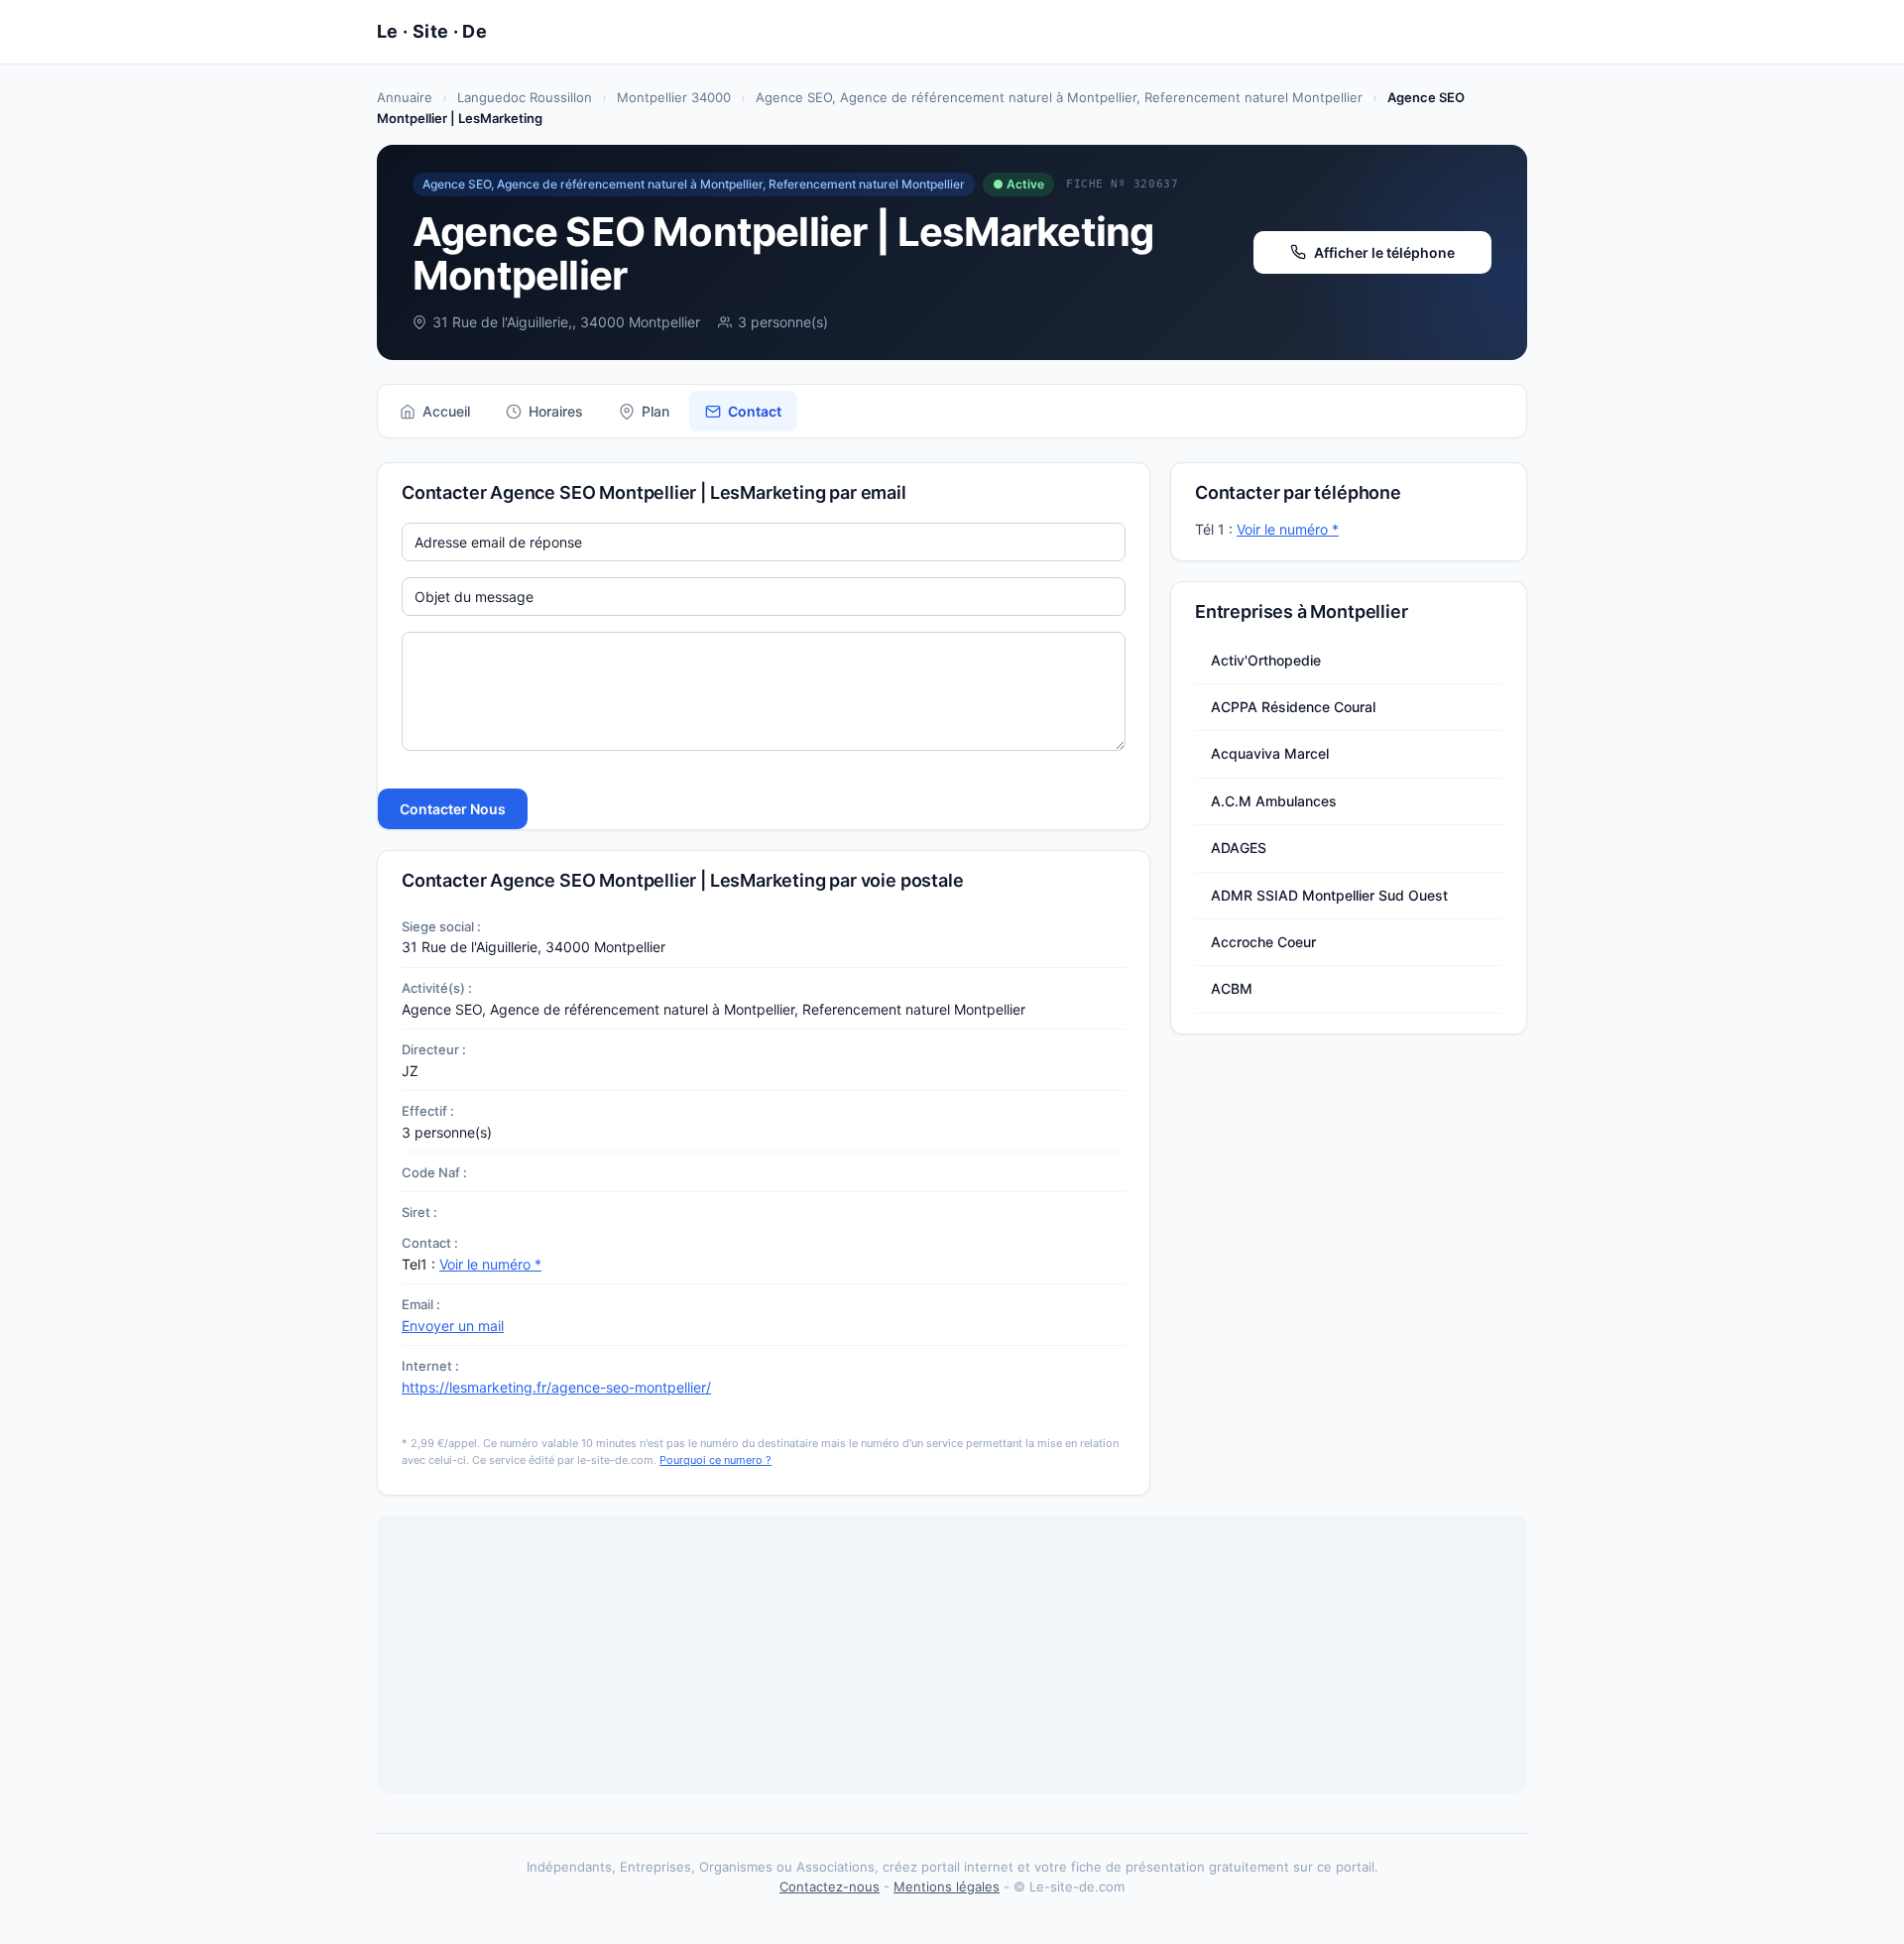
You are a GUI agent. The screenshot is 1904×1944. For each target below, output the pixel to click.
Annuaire (405, 97)
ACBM (1232, 988)
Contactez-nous (830, 1886)
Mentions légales (947, 1886)
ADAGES (1239, 848)
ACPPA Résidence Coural (1293, 707)
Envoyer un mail (453, 1326)
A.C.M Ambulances (1274, 801)
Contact (755, 411)
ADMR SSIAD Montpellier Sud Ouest (1329, 895)
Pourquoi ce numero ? (715, 1460)
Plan (655, 411)
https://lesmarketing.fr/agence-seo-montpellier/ (556, 1387)
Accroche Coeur (1263, 942)
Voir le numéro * (490, 1264)
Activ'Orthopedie (1266, 660)
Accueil (446, 411)
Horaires (556, 411)
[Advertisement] (952, 1654)
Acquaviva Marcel (1270, 753)
